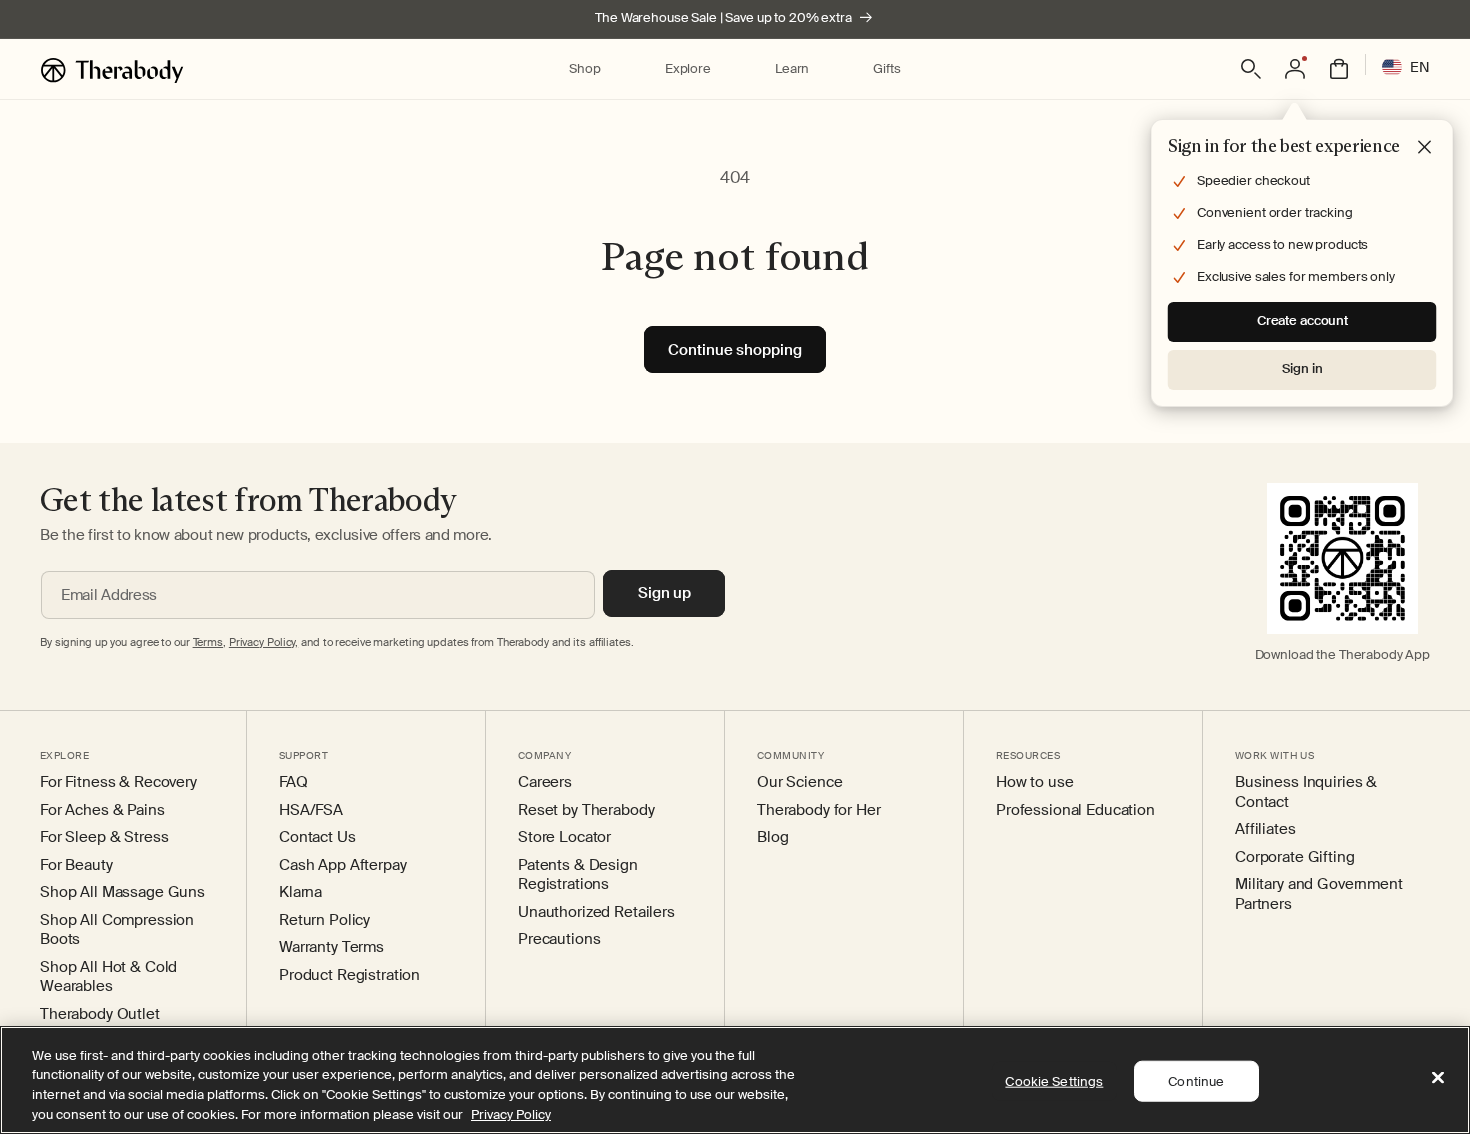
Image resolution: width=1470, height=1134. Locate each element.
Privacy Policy (511, 1113)
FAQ (293, 782)
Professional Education (1075, 810)
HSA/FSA (311, 810)
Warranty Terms (331, 947)
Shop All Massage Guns (122, 892)
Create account (1302, 320)
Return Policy (324, 920)
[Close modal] (1425, 148)
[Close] (1438, 1077)
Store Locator (564, 837)
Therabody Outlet (100, 1014)
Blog (772, 837)
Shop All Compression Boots (117, 930)
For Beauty (76, 865)
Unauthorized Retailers (596, 912)
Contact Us (317, 837)
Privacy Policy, (263, 642)
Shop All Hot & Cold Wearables (108, 977)
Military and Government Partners (1319, 894)
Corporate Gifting (1295, 857)
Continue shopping (735, 350)
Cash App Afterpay (343, 865)
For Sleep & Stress (104, 837)
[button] (584, 69)
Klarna (300, 892)
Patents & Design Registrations (578, 875)
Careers (545, 782)
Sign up (664, 593)
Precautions (559, 939)
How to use (1035, 782)
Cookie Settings (1054, 1081)
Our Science (799, 782)
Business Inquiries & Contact (1306, 792)
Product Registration (349, 975)
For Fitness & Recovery (118, 782)
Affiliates (1265, 829)
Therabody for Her (819, 810)
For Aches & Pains (102, 810)
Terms (208, 642)
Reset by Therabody (586, 810)
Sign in (1302, 368)
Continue (1196, 1081)
